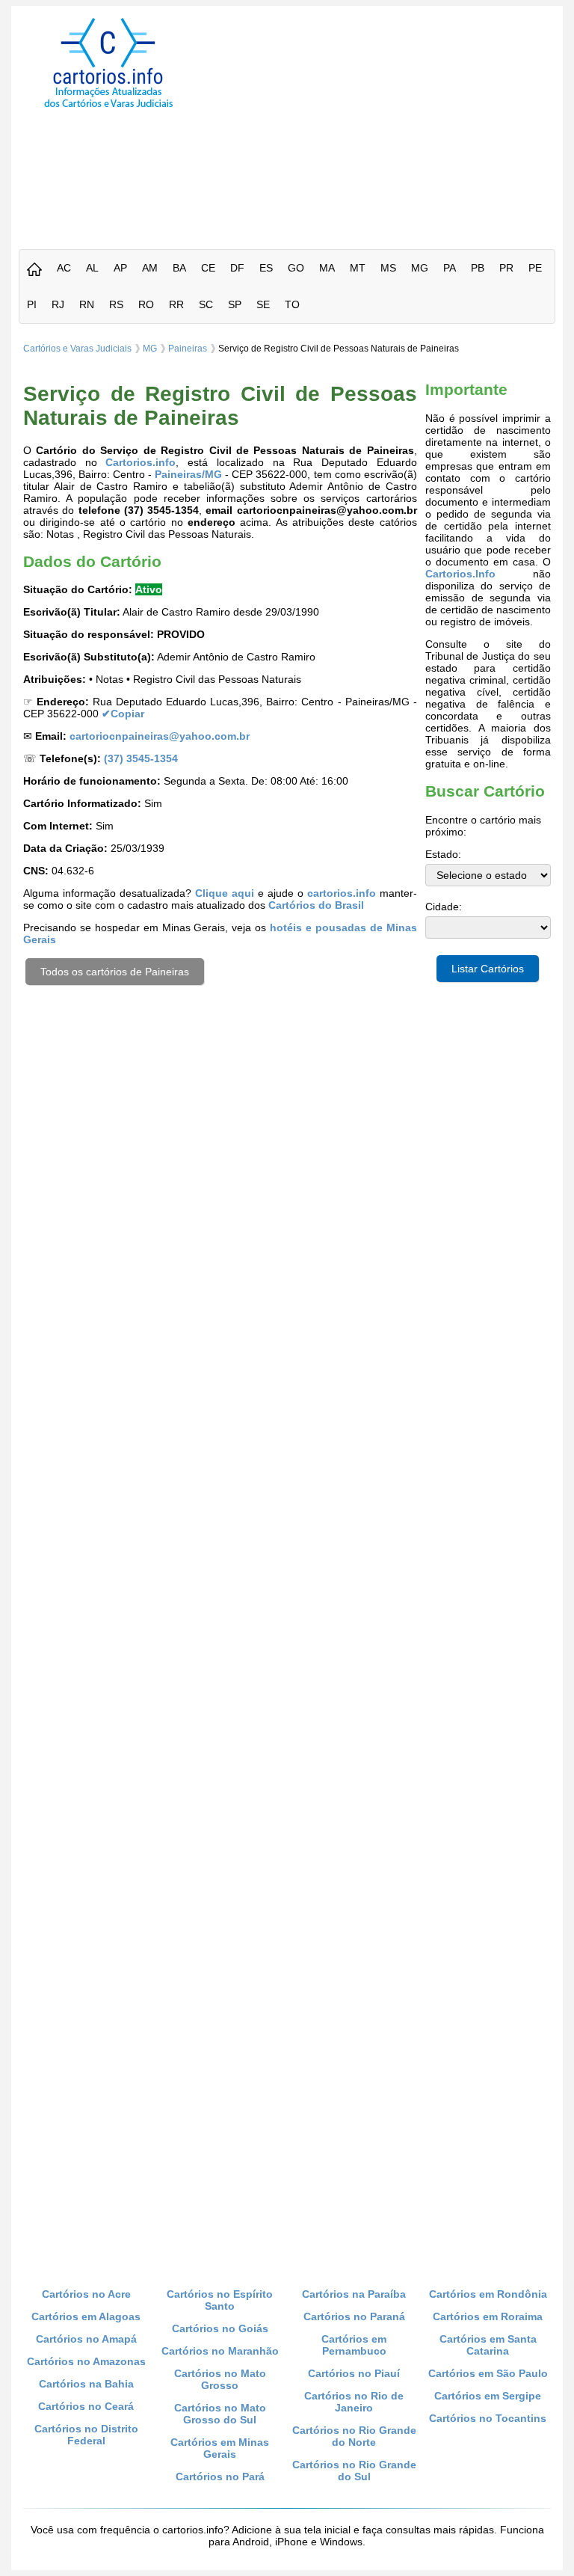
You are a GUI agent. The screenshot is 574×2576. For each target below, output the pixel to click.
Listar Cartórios (488, 969)
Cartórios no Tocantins (488, 2418)
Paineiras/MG (188, 474)
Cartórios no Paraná (354, 2316)
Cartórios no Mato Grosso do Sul (220, 2414)
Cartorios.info (141, 462)
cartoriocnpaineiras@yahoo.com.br (160, 736)
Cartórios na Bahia (86, 2384)
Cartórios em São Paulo (488, 2373)
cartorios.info (342, 893)
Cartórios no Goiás (220, 2328)
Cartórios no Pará (220, 2477)
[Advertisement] (388, 123)
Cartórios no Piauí (354, 2373)
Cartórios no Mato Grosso (220, 2379)
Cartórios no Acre (86, 2294)
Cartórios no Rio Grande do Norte (354, 2436)
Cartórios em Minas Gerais (220, 2448)
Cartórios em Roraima (488, 2316)
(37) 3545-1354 (141, 758)
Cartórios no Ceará (86, 2406)
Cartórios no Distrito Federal (86, 2435)
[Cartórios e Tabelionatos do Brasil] (34, 270)
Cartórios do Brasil (316, 905)
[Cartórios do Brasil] (108, 107)
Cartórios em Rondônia (488, 2294)
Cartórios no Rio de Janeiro (354, 2402)
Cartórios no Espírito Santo (220, 2300)
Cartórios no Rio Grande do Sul (354, 2471)
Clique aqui (225, 893)
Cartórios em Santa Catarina (488, 2345)
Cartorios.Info (460, 574)
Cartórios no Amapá (86, 2339)
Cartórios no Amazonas (86, 2361)
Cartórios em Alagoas (86, 2316)
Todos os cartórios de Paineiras (115, 972)
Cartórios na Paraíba (354, 2294)
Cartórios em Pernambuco (354, 2345)
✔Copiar (123, 714)
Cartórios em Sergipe (488, 2396)
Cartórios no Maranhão (220, 2351)
